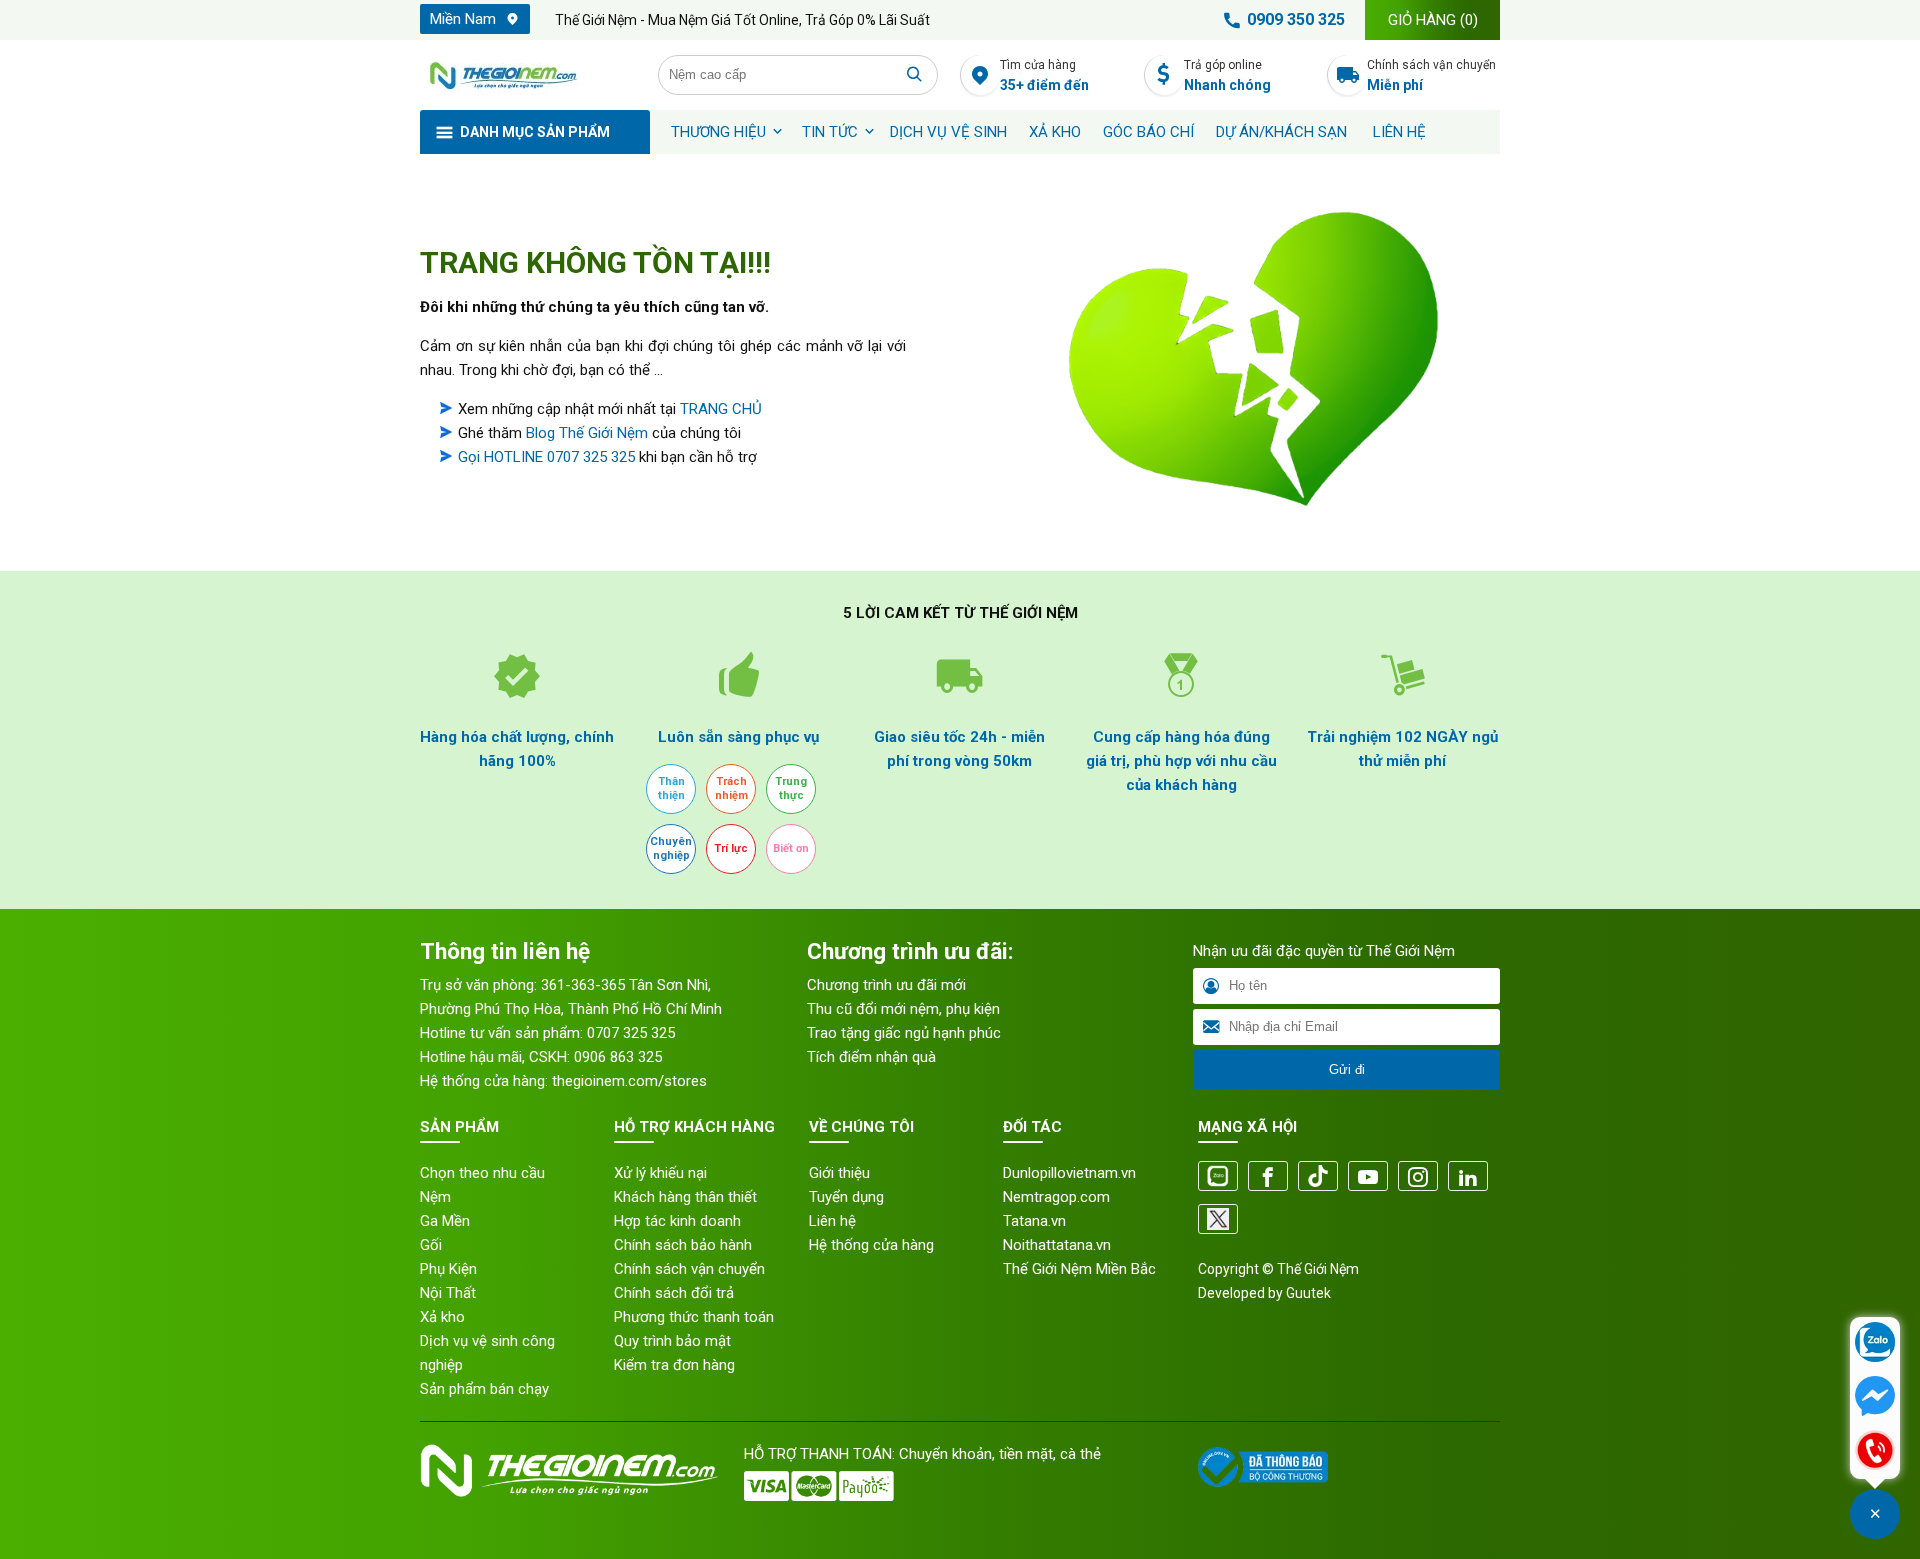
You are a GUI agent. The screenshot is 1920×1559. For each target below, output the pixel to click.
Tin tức (830, 132)
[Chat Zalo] (1875, 1344)
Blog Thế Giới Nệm (587, 433)
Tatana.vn (1034, 1221)
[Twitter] (1218, 1220)
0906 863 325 (618, 1057)
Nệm (435, 1197)
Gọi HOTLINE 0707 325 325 (546, 457)
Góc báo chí (1148, 132)
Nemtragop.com (1056, 1197)
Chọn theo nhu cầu (482, 1173)
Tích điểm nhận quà (871, 1057)
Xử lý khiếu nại (660, 1173)
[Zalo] (1218, 1177)
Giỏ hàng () (1433, 20)
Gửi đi (1347, 1069)
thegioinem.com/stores (629, 1081)
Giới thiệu (839, 1173)
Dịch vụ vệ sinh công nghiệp (487, 1353)
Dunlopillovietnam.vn (1069, 1173)
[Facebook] (1268, 1177)
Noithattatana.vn (1057, 1245)
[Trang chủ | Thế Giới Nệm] (528, 75)
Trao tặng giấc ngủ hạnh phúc (904, 1033)
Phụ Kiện (448, 1269)
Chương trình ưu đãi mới (886, 985)
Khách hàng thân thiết (685, 1197)
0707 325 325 (631, 1033)
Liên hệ (1399, 132)
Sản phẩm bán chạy (484, 1389)
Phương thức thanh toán (694, 1317)
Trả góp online (1227, 75)
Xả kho (442, 1317)
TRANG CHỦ (721, 409)
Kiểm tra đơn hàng (674, 1365)
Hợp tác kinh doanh (677, 1221)
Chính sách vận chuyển (1431, 75)
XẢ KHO (1055, 132)
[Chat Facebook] (1875, 1398)
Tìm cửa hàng (1044, 75)
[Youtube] (1368, 1177)
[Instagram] (1418, 1177)
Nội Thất (448, 1293)
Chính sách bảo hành (683, 1245)
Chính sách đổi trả (674, 1293)
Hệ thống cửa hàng (871, 1245)
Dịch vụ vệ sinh (948, 132)
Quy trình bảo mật (672, 1341)
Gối (431, 1245)
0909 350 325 (1296, 19)
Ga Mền (445, 1221)
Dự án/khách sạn (1281, 132)
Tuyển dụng (846, 1197)
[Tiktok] (1318, 1177)
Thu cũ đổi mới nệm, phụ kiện (903, 1009)
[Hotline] (1875, 1452)
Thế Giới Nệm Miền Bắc (1079, 1269)
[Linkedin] (1468, 1177)
